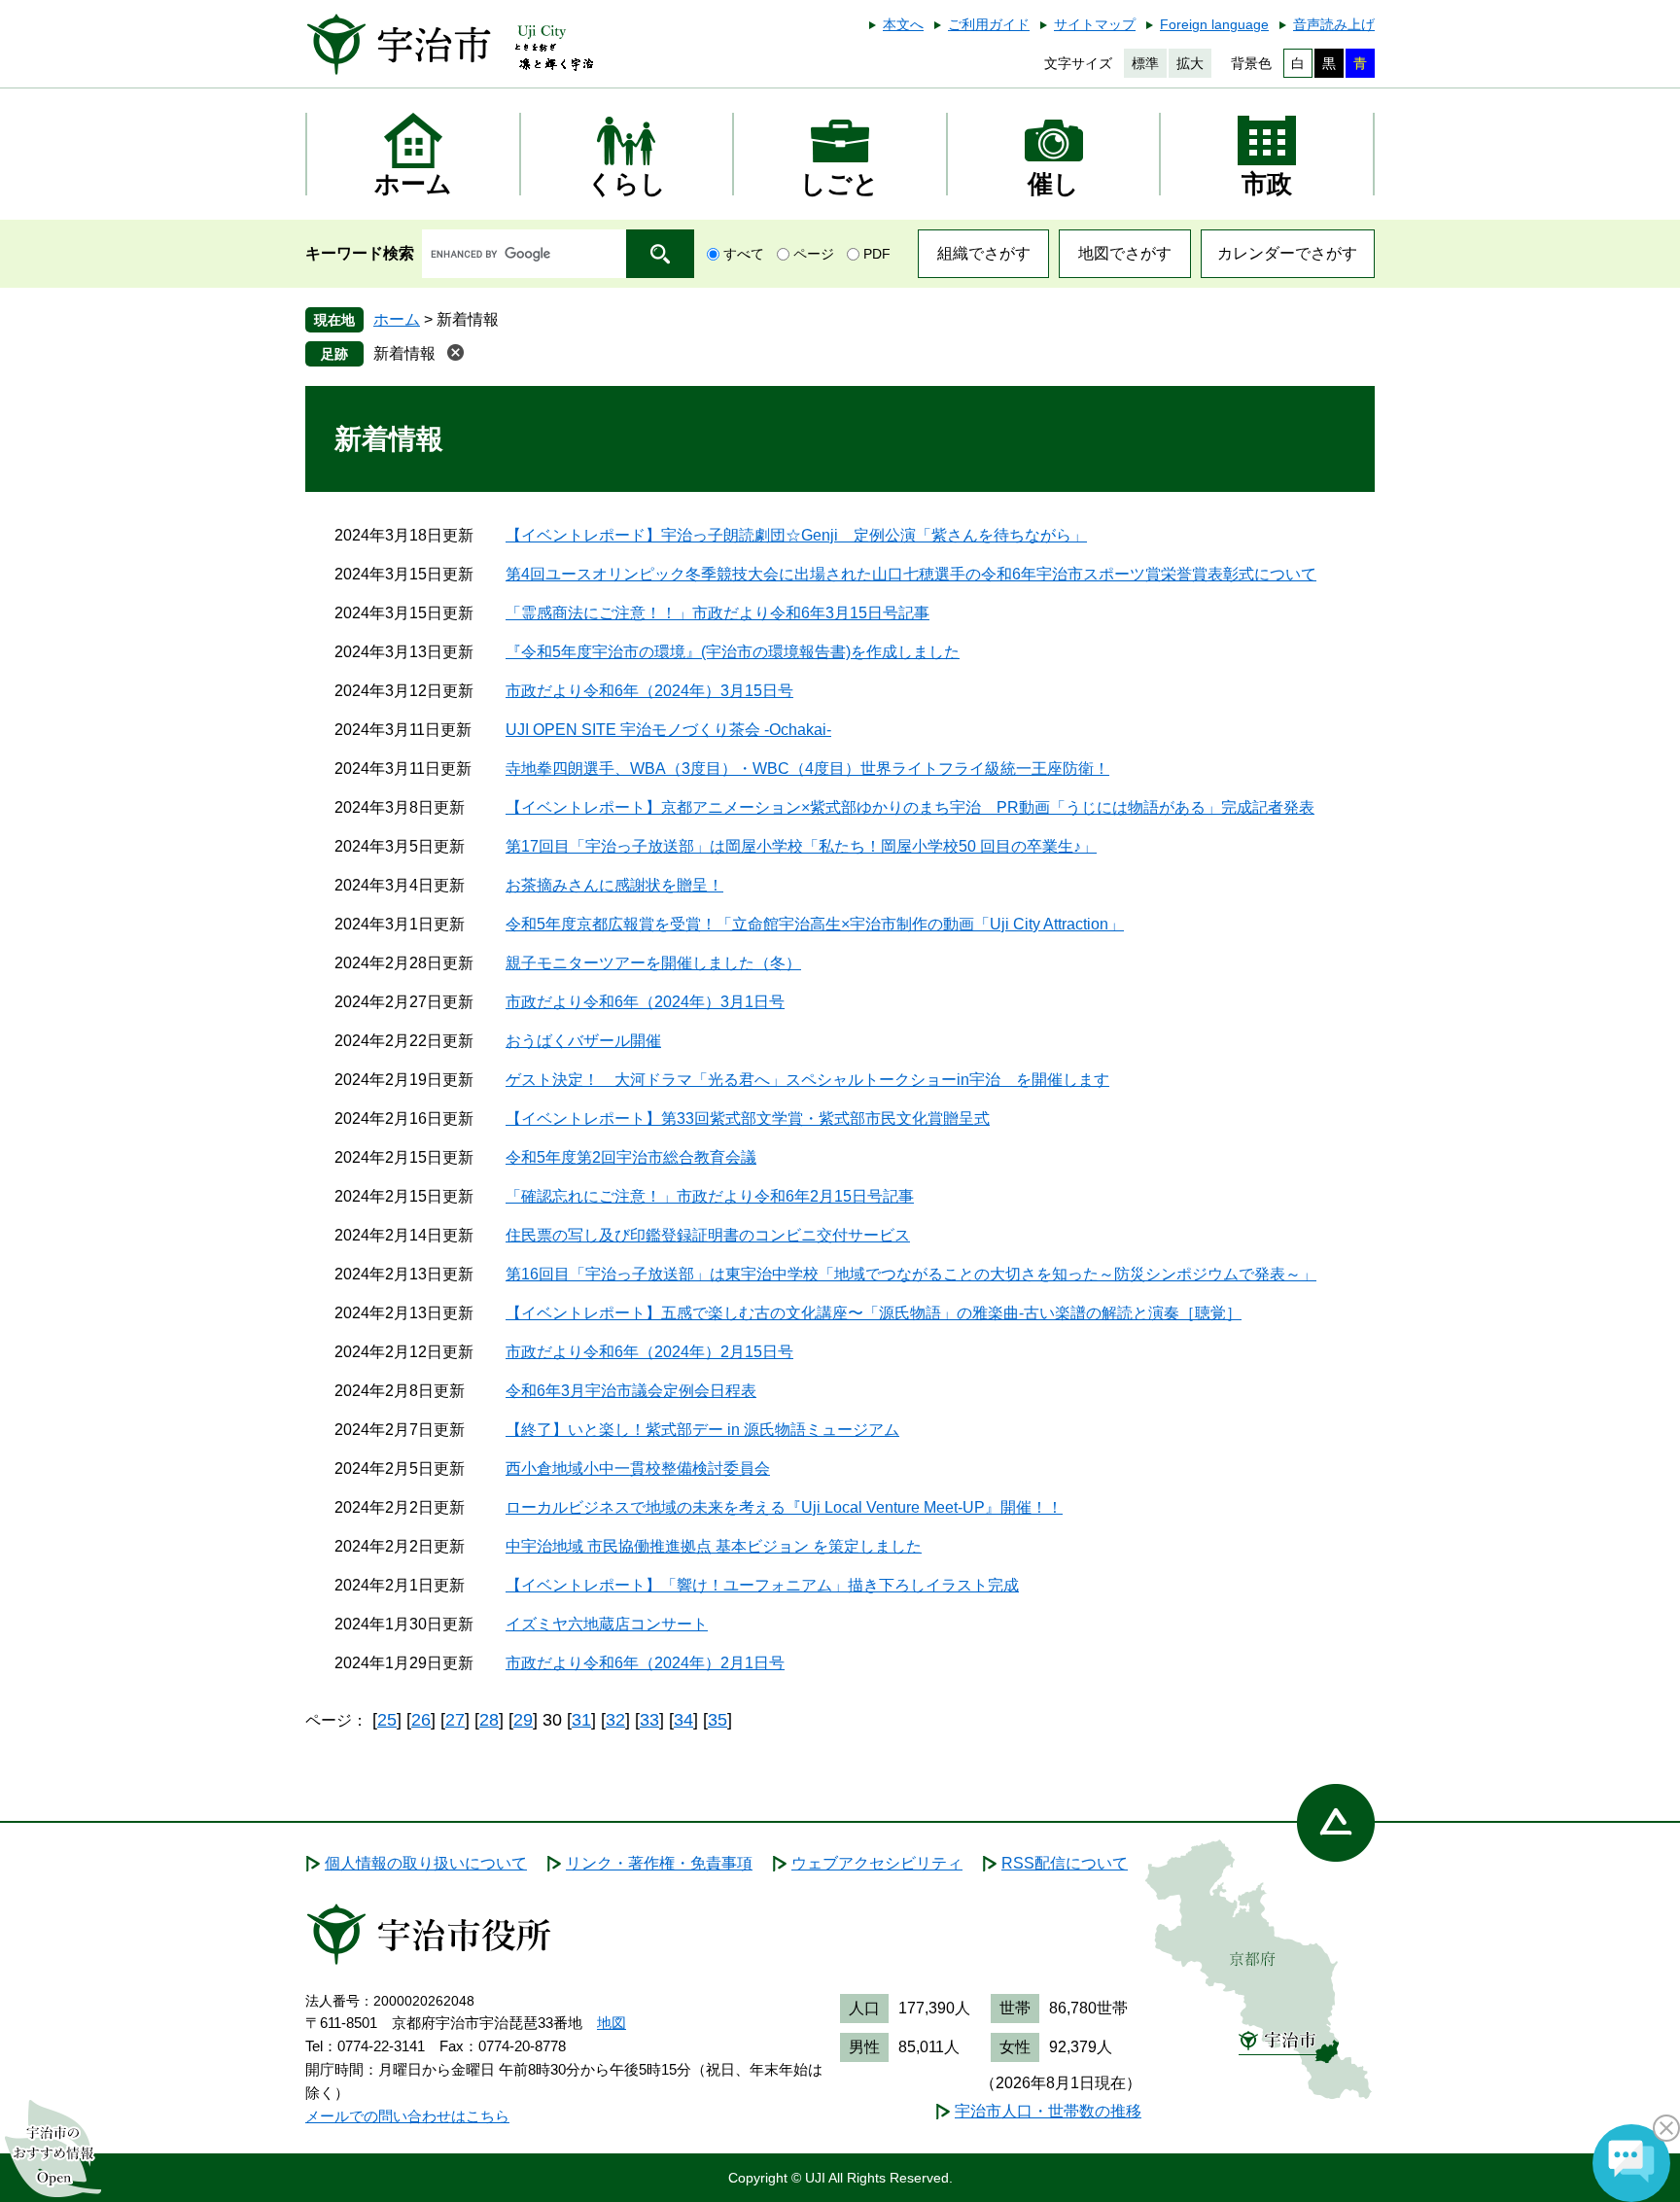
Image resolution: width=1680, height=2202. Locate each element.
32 (615, 1720)
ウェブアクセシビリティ (877, 1863)
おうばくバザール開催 (583, 1041)
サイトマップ (1095, 24)
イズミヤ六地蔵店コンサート (607, 1624)
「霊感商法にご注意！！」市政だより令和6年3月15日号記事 (717, 613)
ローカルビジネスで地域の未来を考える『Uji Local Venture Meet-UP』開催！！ (784, 1507)
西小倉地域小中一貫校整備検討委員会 (638, 1468)
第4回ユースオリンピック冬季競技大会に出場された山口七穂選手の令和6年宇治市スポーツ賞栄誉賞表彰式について (911, 574)
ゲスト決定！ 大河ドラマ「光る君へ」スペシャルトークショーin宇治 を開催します (807, 1080)
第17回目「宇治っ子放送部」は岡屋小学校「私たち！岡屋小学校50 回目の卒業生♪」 (801, 846)
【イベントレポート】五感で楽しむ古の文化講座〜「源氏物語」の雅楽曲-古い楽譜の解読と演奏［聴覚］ (874, 1313)
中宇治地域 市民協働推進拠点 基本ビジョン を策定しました (714, 1546)
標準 (1145, 63)
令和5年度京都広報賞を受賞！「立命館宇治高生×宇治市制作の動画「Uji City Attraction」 (815, 924)
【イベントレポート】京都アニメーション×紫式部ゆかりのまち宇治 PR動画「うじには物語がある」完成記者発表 (910, 807)
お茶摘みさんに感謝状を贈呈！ (614, 885)
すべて (744, 254)
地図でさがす (1125, 253)
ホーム (397, 319)
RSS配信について (1065, 1863)
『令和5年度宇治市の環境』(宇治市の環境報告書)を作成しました (733, 652)
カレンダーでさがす (1287, 253)
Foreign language (1214, 24)
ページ (814, 254)
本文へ (903, 24)
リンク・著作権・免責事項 (659, 1863)
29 (523, 1720)
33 (649, 1720)
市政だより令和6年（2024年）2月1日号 (645, 1663)
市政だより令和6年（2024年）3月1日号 (645, 1002)
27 (455, 1720)
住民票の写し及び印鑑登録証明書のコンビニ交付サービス (708, 1235)
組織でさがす (984, 253)
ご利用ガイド (989, 24)
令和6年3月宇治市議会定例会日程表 (631, 1391)
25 (387, 1720)
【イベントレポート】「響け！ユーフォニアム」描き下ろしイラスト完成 (762, 1585)
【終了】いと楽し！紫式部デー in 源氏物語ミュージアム (702, 1430)
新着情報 (404, 353)
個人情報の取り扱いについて (426, 1863)
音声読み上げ (1334, 24)
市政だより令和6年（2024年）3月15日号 (649, 691)
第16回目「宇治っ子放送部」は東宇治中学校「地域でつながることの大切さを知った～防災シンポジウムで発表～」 (911, 1274)
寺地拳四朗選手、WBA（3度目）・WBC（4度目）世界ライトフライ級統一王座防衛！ (807, 769)
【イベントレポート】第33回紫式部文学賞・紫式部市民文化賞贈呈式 (748, 1118)
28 (489, 1720)
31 (581, 1720)
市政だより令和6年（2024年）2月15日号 (649, 1352)
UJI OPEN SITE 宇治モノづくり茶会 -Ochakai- (668, 730)
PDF (877, 254)
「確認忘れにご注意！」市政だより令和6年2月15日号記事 (710, 1196)
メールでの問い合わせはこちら (407, 2116)
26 (421, 1720)
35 (717, 1720)
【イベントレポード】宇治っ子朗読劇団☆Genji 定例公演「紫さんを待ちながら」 (796, 535)
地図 (612, 2023)
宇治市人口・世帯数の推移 (1048, 2111)
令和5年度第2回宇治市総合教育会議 (631, 1157)
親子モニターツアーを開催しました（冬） (653, 963)
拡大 (1190, 63)
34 (683, 1720)
